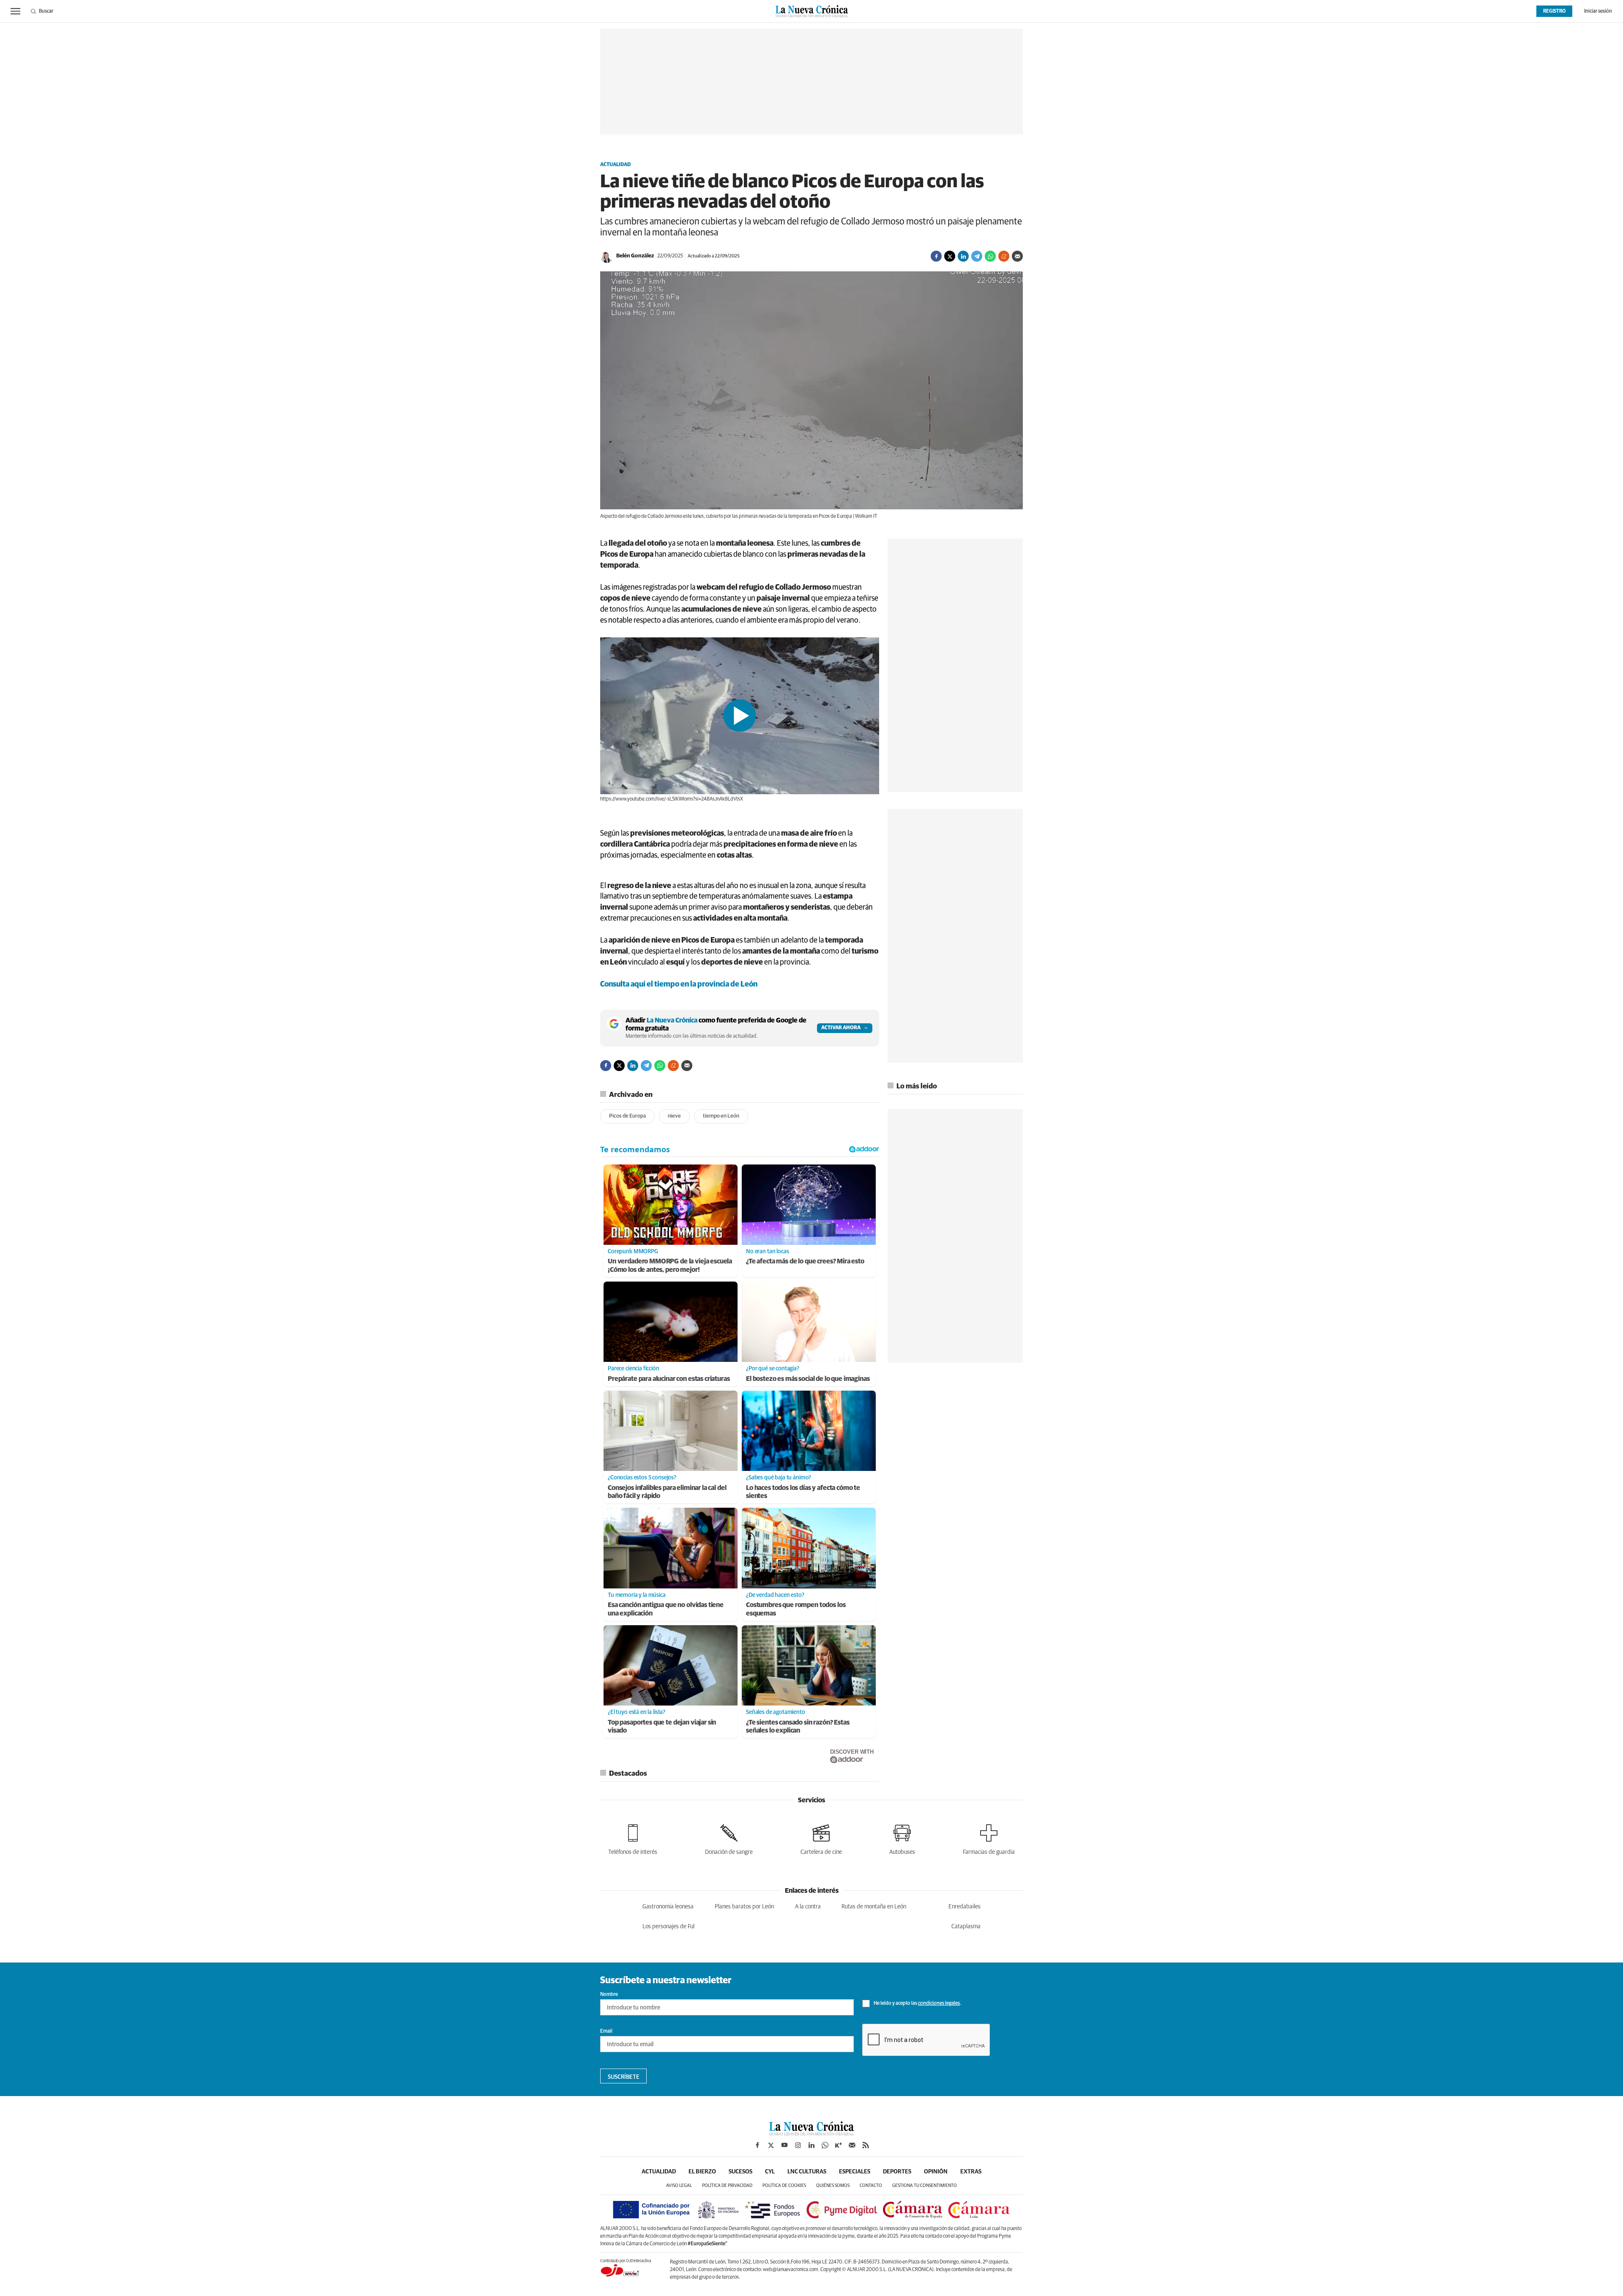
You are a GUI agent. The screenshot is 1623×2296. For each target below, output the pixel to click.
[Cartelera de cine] (821, 1838)
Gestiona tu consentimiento (925, 2185)
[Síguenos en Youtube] (784, 2145)
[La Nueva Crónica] (811, 2133)
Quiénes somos (833, 2185)
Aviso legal (679, 2185)
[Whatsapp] (990, 256)
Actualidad (615, 165)
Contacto (871, 2185)
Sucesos (740, 2172)
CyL (770, 2172)
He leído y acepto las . (917, 2004)
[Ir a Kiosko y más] (839, 2145)
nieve (674, 1116)
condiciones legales (939, 2004)
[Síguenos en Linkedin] (811, 2145)
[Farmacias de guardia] (989, 1838)
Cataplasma (966, 1927)
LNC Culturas (807, 2172)
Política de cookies (784, 2185)
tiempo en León (721, 1116)
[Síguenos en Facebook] (757, 2145)
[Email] (1017, 256)
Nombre (609, 1995)
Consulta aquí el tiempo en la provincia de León (679, 984)
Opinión (936, 2172)
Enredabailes (965, 1907)
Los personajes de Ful (668, 1927)
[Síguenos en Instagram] (798, 2145)
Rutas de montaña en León (874, 1907)
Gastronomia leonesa (668, 1907)
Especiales (855, 2172)
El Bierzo (702, 2172)
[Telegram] (977, 256)
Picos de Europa (627, 1116)
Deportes (897, 2172)
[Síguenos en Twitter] (771, 2145)
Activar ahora (841, 1028)
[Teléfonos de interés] (633, 1838)
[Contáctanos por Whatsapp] (825, 2145)
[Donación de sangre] (729, 1838)
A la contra (808, 1907)
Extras (971, 2172)
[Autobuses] (902, 1838)
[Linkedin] (963, 256)
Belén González (635, 256)
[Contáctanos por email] (852, 2145)
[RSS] (866, 2145)
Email (606, 2031)
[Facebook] (936, 256)
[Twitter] (950, 256)
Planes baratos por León (744, 1907)
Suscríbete (624, 2077)
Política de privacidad (727, 2185)
